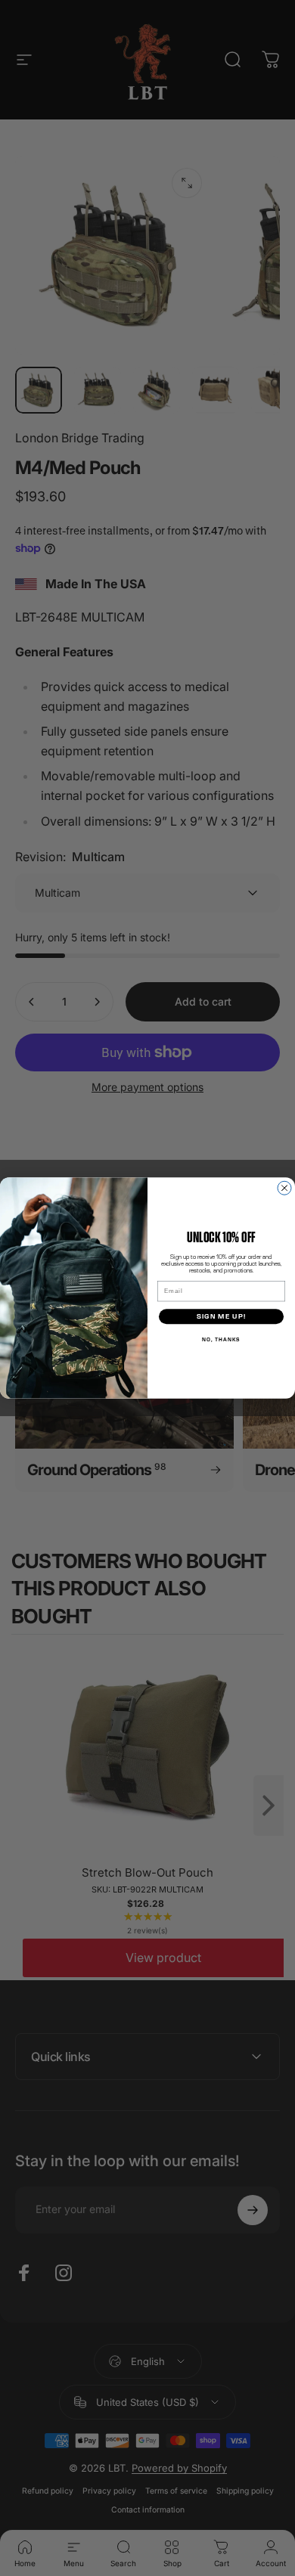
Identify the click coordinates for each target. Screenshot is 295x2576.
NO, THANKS (221, 1339)
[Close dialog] (284, 1188)
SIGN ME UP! (222, 1317)
